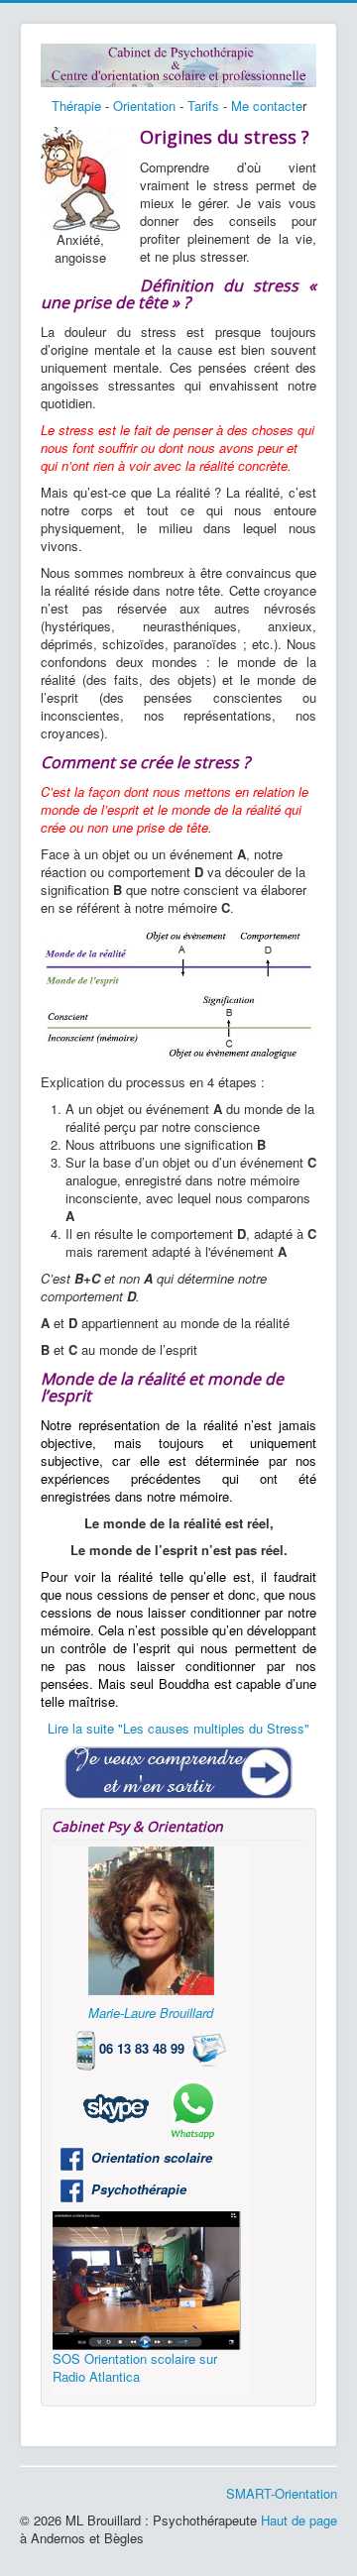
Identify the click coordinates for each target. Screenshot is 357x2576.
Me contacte (267, 106)
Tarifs (203, 106)
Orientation (144, 106)
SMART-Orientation (282, 2493)
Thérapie (76, 106)
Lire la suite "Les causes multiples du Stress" (178, 1728)
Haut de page (299, 2520)
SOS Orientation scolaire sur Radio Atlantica (135, 2367)
